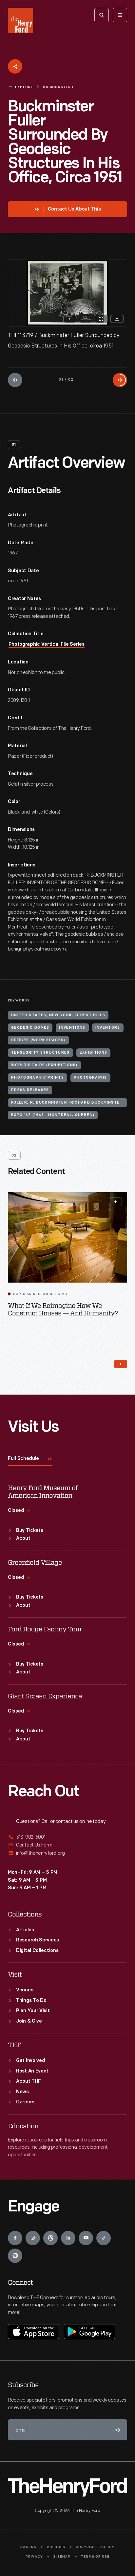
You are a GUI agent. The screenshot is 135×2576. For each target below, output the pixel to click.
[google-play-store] (89, 2332)
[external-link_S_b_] (67, 1845)
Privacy (34, 2557)
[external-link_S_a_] (67, 1837)
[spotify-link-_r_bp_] (15, 2256)
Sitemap (62, 2557)
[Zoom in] (70, 319)
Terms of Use (95, 2557)
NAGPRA (28, 2547)
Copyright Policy (95, 2547)
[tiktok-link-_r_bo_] (104, 2238)
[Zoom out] (86, 319)
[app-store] (33, 2332)
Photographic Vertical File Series (47, 645)
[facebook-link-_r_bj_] (15, 2238)
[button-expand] (115, 1202)
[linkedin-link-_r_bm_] (68, 2238)
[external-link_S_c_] (67, 1853)
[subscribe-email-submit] (117, 2430)
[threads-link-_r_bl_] (50, 2238)
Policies (56, 2547)
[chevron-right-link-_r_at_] (121, 1364)
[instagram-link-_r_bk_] (33, 2238)
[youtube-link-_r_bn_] (86, 2238)
